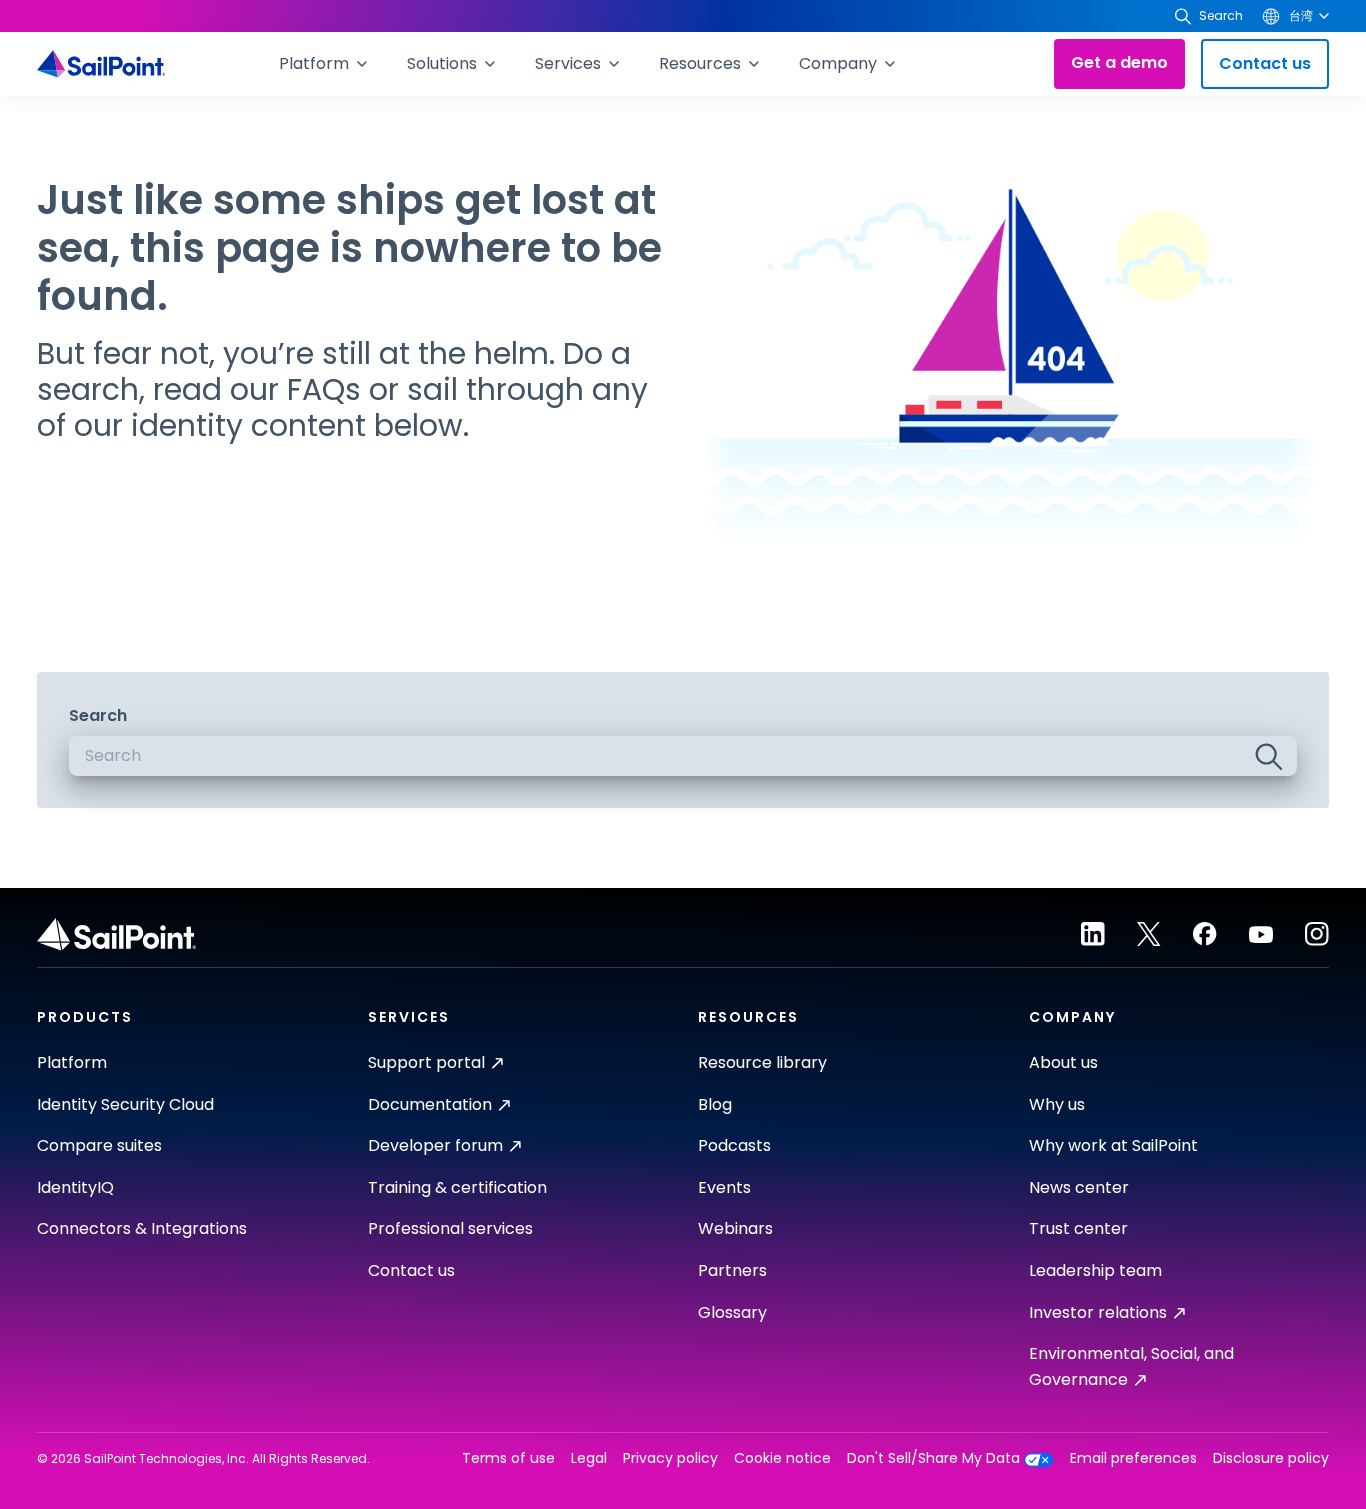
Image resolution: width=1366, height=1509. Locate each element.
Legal (589, 1458)
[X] (1149, 934)
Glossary (732, 1312)
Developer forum (435, 1145)
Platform (72, 1062)
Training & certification (457, 1187)
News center (1079, 1187)
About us (1063, 1062)
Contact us (1265, 63)
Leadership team (1095, 1270)
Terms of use (508, 1458)
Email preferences (1133, 1458)
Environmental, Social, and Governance (1131, 1366)
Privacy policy (670, 1458)
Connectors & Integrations (142, 1228)
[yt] (1261, 934)
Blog (715, 1104)
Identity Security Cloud (125, 1104)
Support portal (426, 1062)
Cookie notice (782, 1458)
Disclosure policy (1271, 1458)
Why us (1057, 1104)
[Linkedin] (1093, 934)
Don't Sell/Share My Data (933, 1458)
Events (724, 1187)
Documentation (430, 1104)
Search (98, 715)
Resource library (762, 1062)
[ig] (1317, 934)
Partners (732, 1270)
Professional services (450, 1228)
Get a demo (1119, 62)
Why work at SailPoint (1113, 1145)
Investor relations (1098, 1312)
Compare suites (99, 1145)
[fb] (1205, 934)
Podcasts (734, 1145)
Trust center (1078, 1228)
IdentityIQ (75, 1187)
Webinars (735, 1228)
